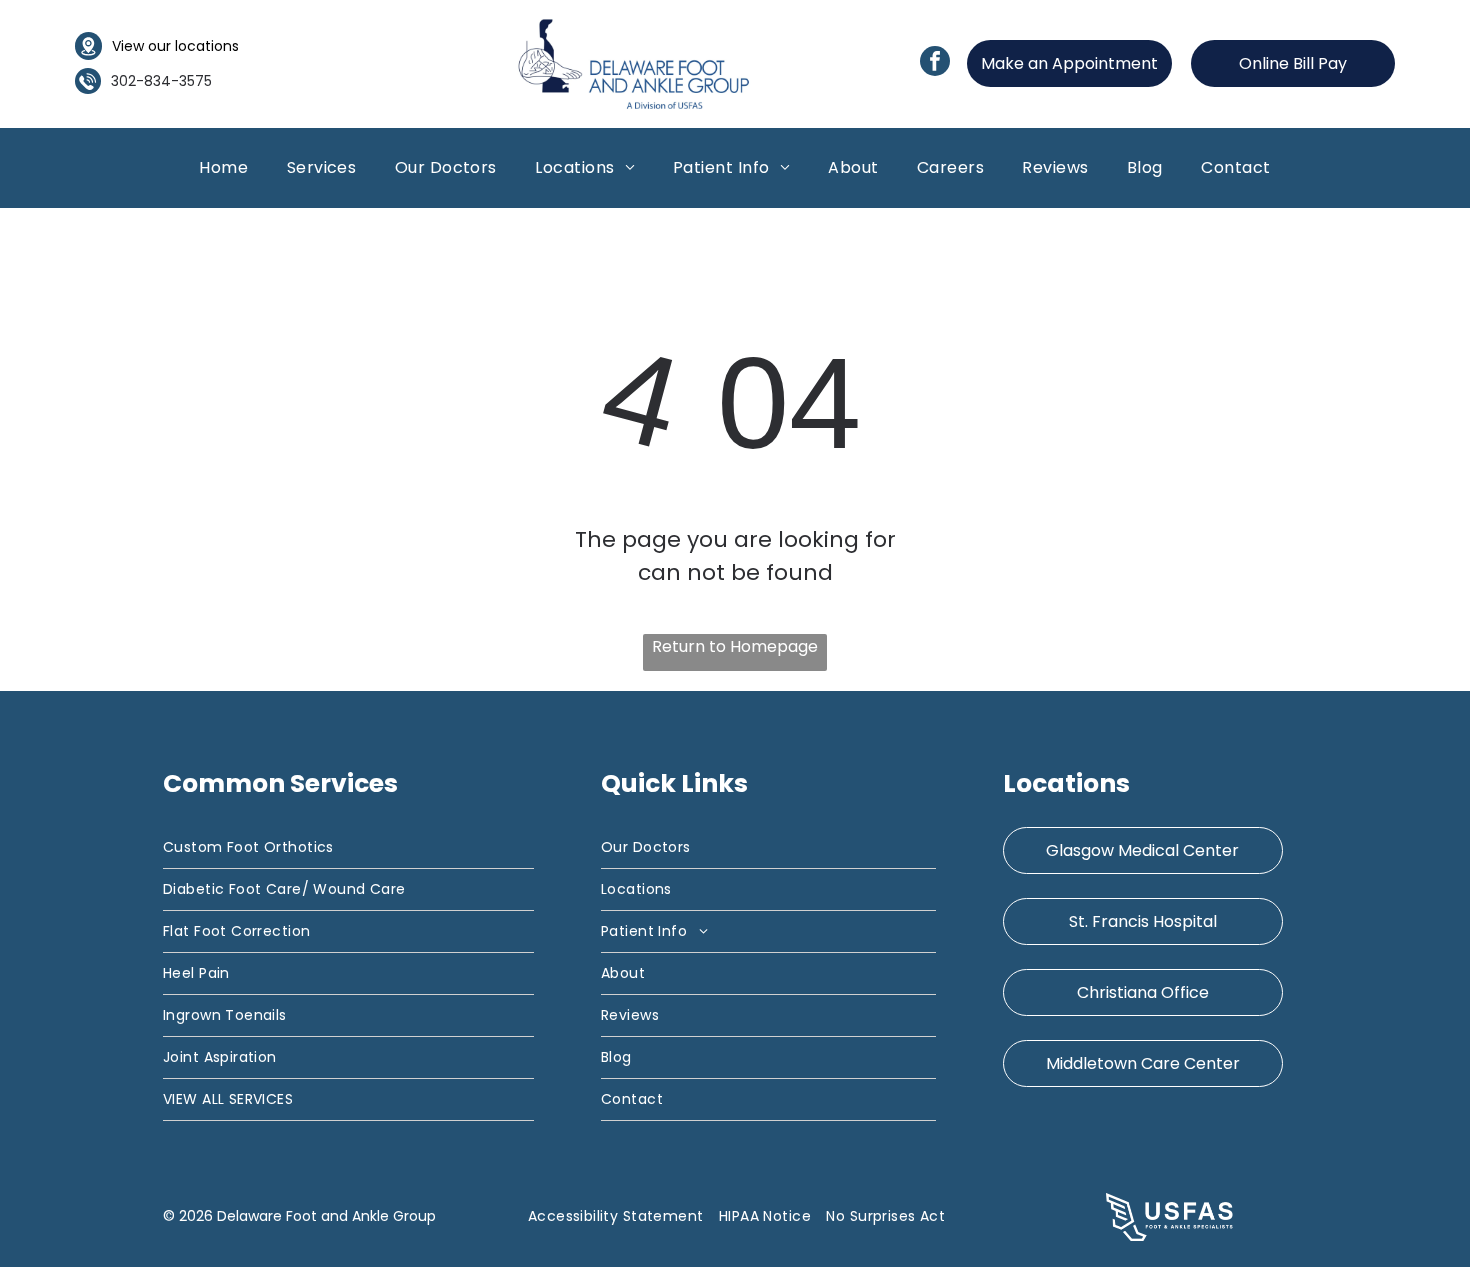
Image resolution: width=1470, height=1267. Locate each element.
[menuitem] (223, 167)
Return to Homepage (735, 646)
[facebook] (935, 63)
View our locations (175, 46)
